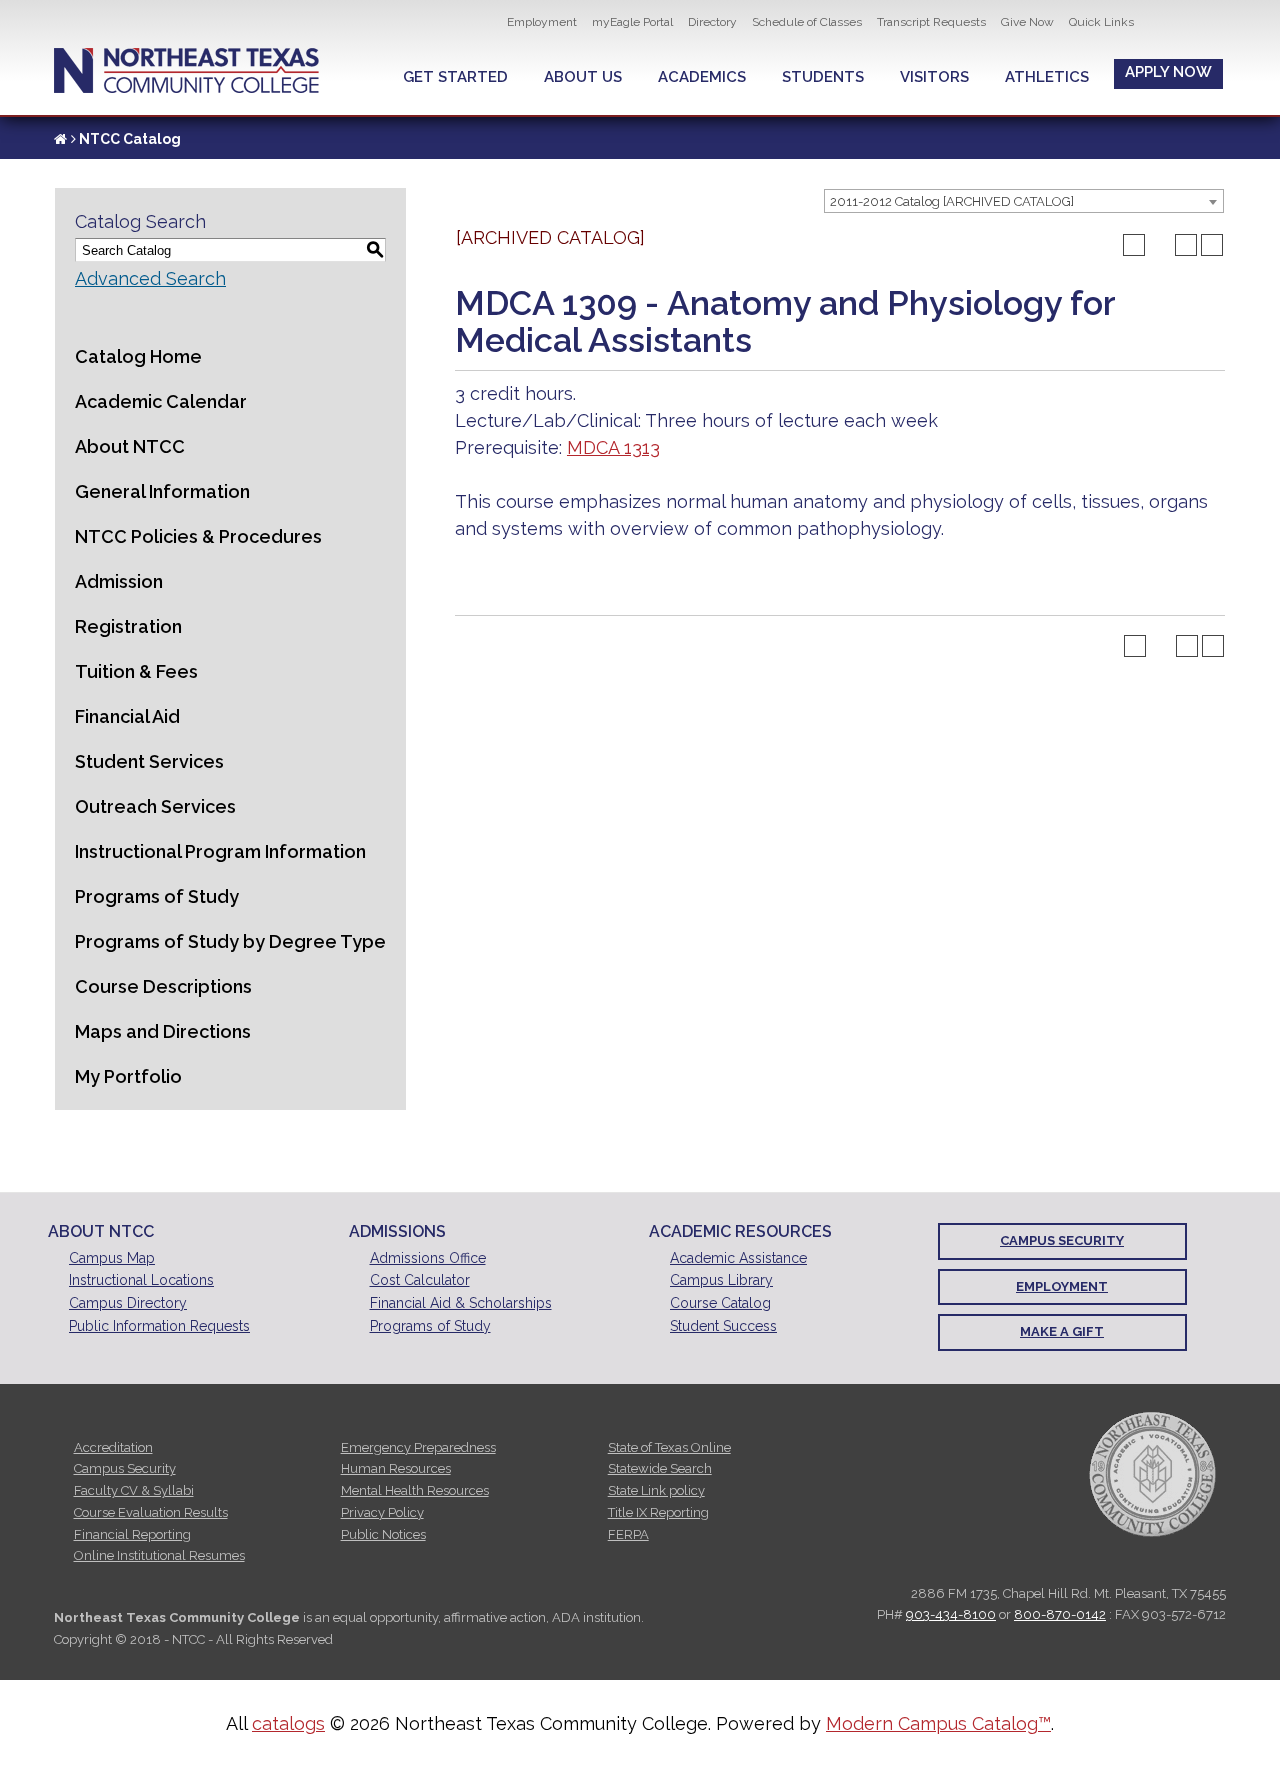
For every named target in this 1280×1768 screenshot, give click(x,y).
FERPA (628, 1534)
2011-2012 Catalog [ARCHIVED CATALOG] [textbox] (952, 201)
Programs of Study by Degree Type (230, 941)
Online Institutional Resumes (159, 1555)
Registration (128, 626)
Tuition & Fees (136, 671)
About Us (583, 77)
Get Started (455, 77)
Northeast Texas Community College (186, 70)
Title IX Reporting (658, 1512)
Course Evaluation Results (151, 1512)
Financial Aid (127, 716)
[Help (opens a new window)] (1212, 245)
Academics (702, 77)
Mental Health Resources (415, 1490)
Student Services (149, 761)
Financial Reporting (132, 1534)
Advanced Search (150, 278)
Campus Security (1062, 1240)
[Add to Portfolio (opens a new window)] (1134, 245)
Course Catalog (720, 1303)
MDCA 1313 (613, 447)
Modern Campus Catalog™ (938, 1723)
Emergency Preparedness (418, 1447)
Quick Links (1101, 22)
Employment (542, 22)
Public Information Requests (159, 1326)
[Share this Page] (1160, 245)
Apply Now (1168, 72)
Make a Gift (1062, 1331)
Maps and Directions (163, 1031)
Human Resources (396, 1468)
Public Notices (383, 1534)
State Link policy (656, 1490)
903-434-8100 (951, 1614)
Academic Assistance (738, 1258)
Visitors (934, 77)
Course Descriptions (163, 986)
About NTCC (130, 446)
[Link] (60, 139)
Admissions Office (428, 1258)
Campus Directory (128, 1303)
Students (823, 77)
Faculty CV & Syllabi (134, 1490)
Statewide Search (660, 1468)
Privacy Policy (382, 1512)
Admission (119, 581)
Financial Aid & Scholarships (461, 1303)
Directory (712, 22)
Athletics (1047, 77)
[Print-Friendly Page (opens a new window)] (1186, 245)
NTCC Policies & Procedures (198, 536)
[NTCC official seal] (1152, 1473)
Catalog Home (138, 356)
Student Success (723, 1326)
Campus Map (112, 1258)
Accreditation (113, 1447)
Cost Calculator (420, 1280)
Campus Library (721, 1280)
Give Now (1027, 22)
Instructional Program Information (220, 851)
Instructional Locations (141, 1280)
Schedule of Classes (807, 22)
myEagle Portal (632, 22)
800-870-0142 (1060, 1614)
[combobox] (1024, 201)
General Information (162, 491)
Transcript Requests (931, 22)
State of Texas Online (669, 1447)
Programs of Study (157, 896)
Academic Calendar (161, 401)
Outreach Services (155, 806)
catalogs (288, 1723)
